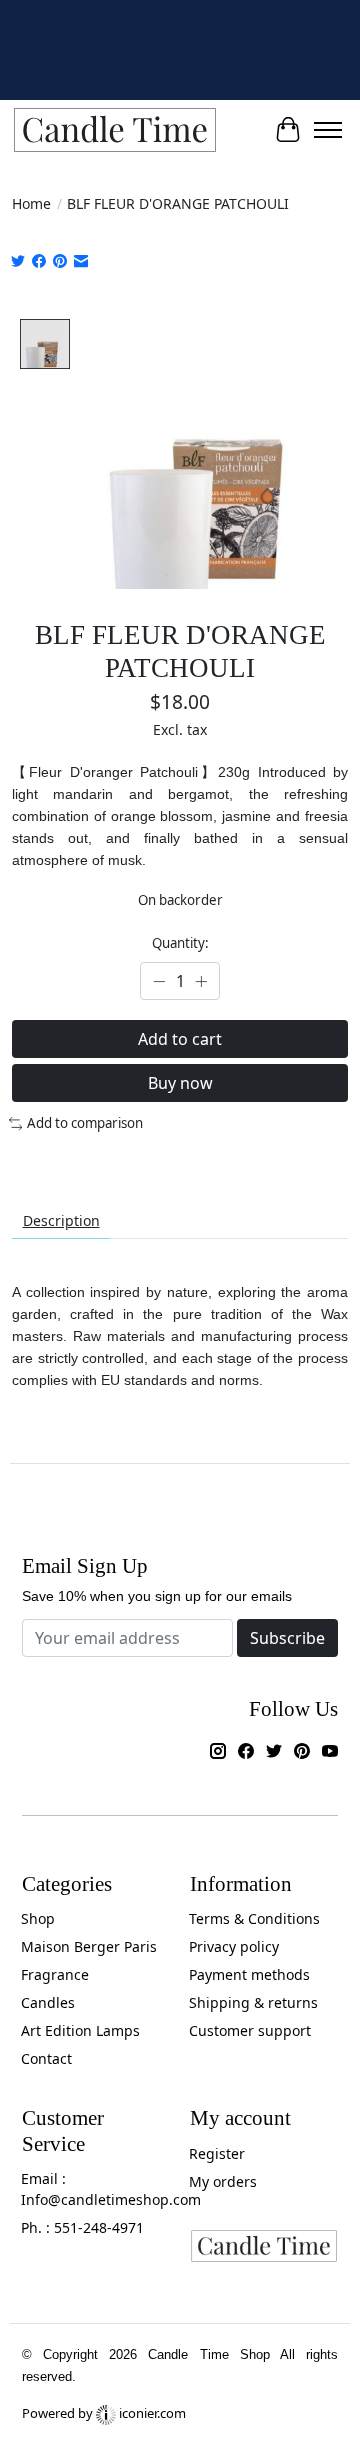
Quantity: (180, 943)
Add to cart (180, 1039)
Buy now (180, 1083)
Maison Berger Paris (89, 1946)
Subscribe (287, 1638)
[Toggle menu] (328, 130)
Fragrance (55, 1974)
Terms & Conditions (254, 1918)
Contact (46, 2058)
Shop (38, 1918)
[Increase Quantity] (201, 981)
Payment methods (249, 1974)
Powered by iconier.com (104, 2413)
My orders (223, 2181)
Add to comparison (85, 1123)
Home (31, 203)
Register (217, 2153)
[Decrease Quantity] (159, 981)
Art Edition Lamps (80, 2030)
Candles (48, 2002)
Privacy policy (234, 1946)
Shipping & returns (253, 2002)
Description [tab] (61, 1220)
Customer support (250, 2030)
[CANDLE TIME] (115, 130)
